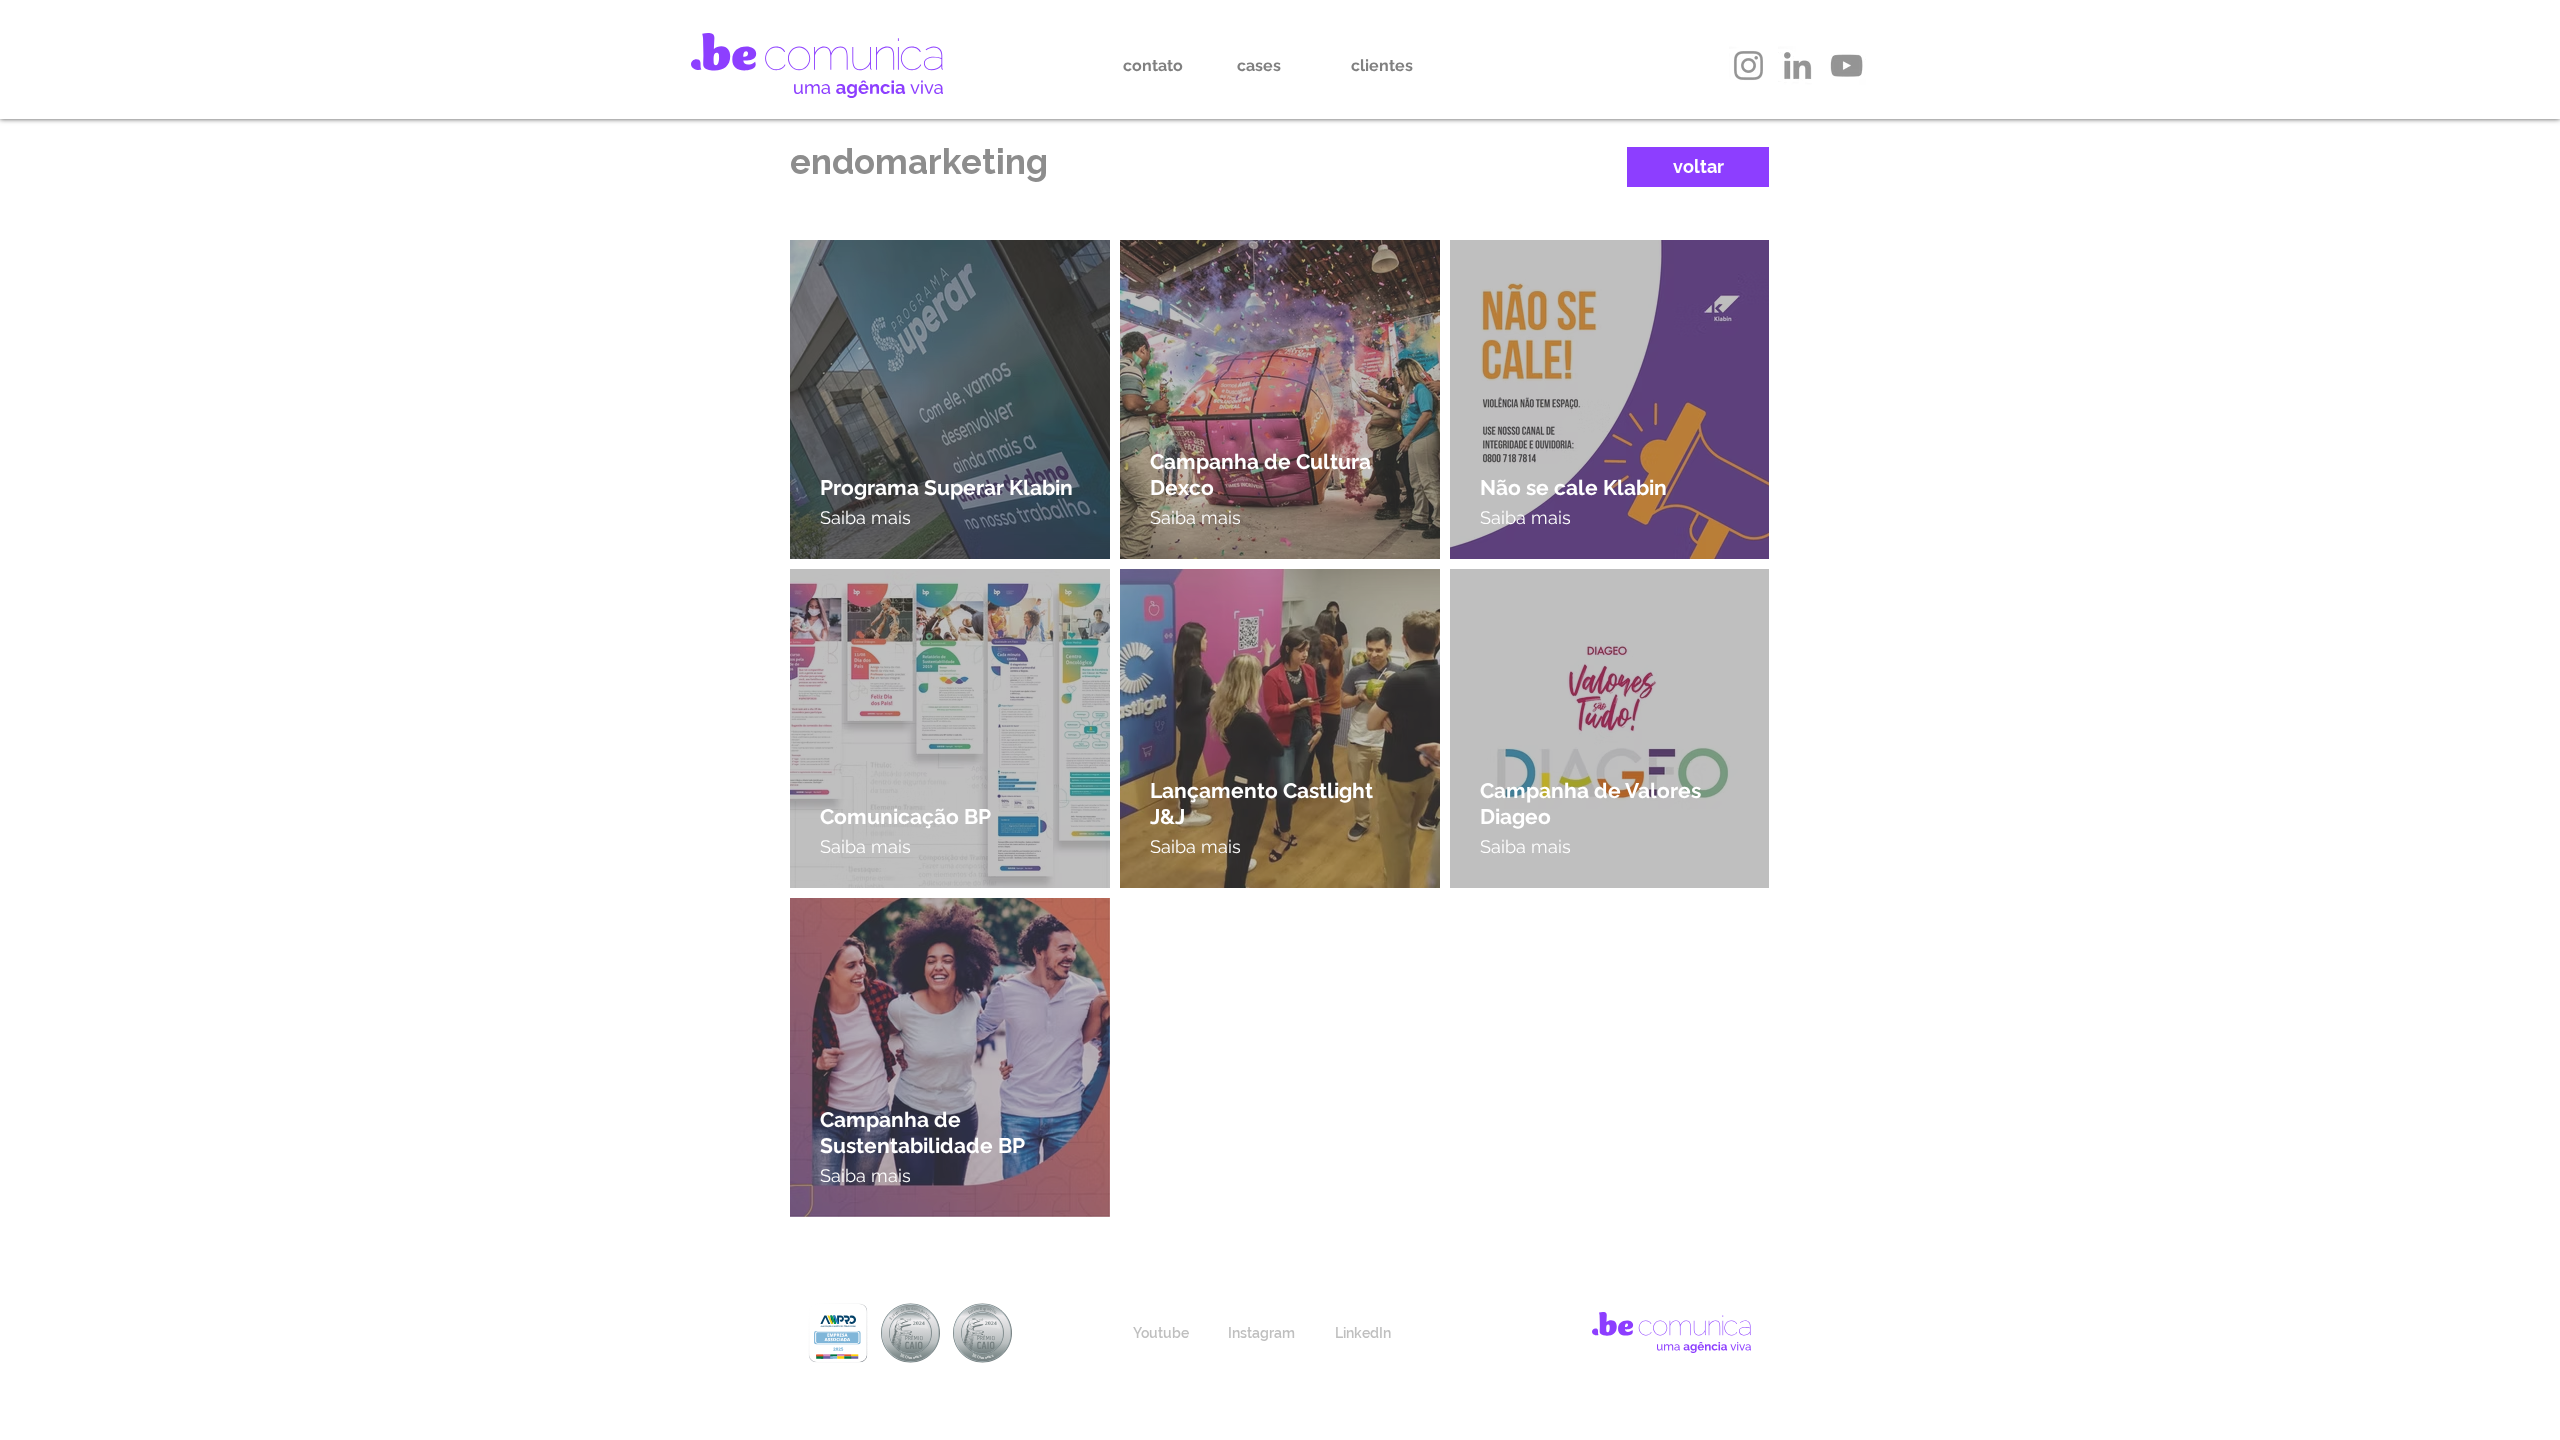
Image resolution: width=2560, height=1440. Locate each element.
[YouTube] (1846, 65)
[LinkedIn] (1797, 65)
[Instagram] (1748, 65)
